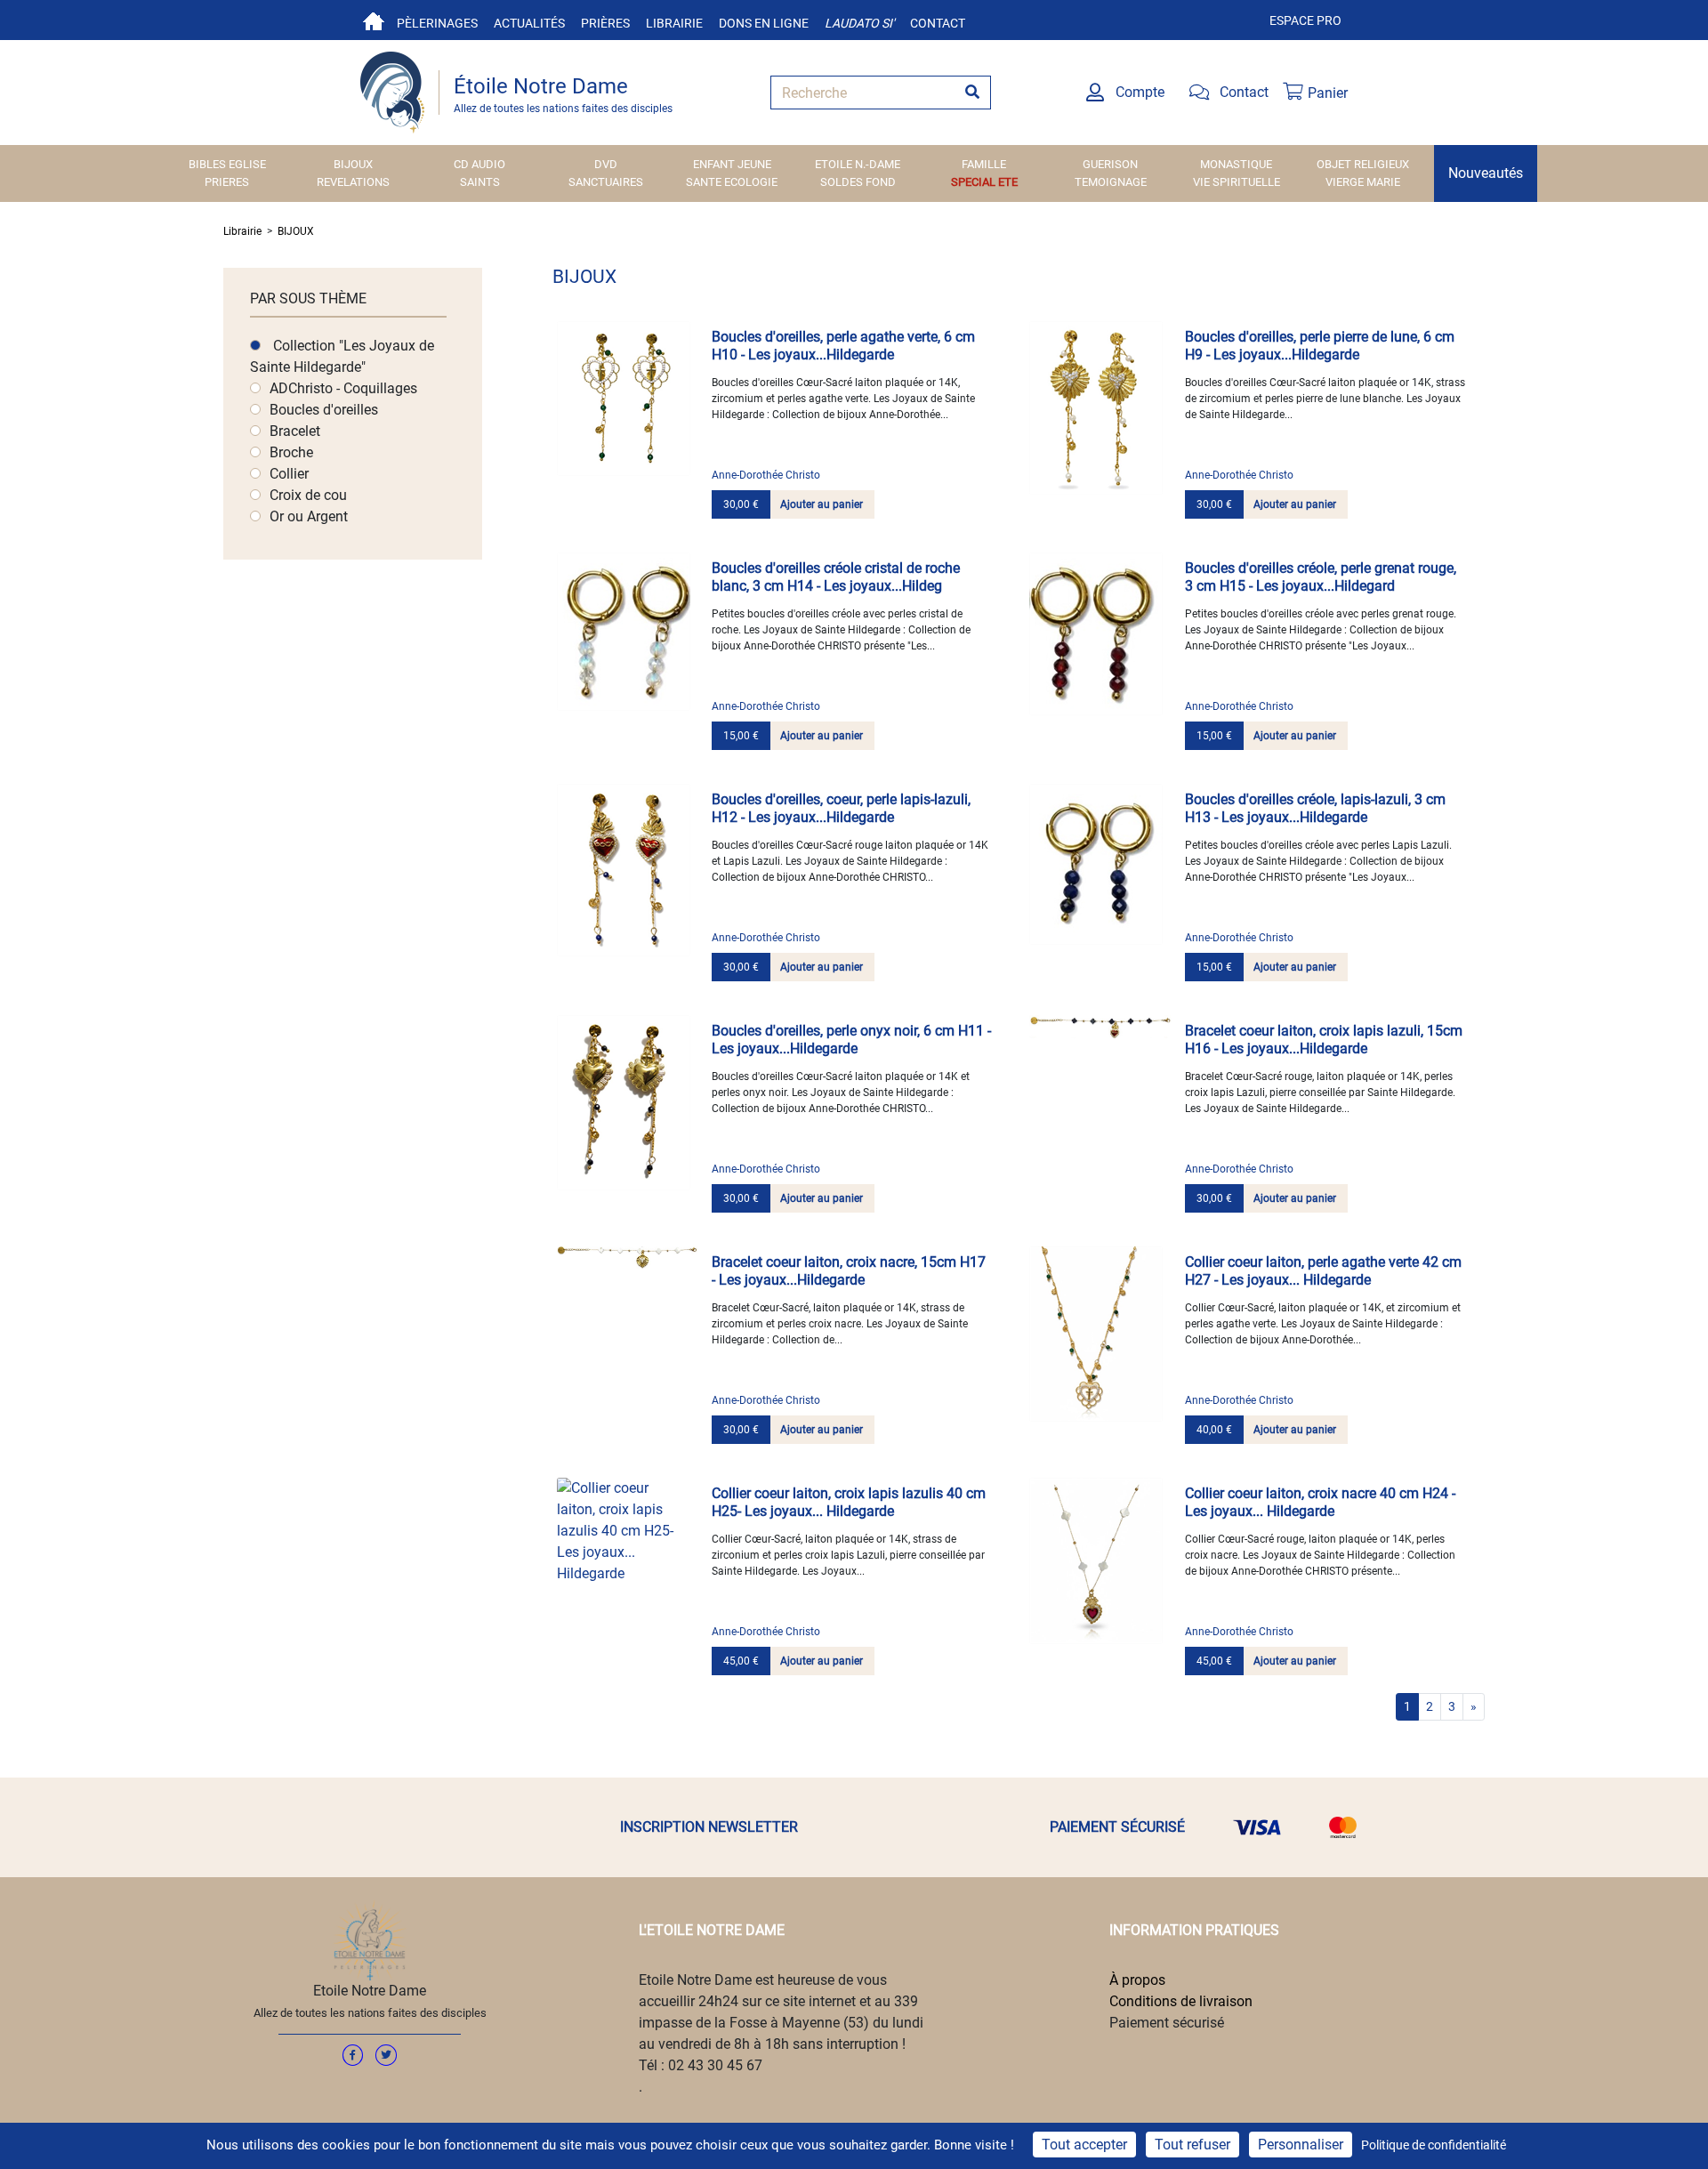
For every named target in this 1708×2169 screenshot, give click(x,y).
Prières (605, 23)
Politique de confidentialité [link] (1434, 2145)
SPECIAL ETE (984, 182)
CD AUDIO (479, 164)
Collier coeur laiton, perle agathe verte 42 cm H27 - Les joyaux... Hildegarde (1323, 1271)
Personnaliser (1301, 2145)
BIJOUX (353, 164)
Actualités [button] (529, 23)
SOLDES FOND (858, 182)
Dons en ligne (764, 23)
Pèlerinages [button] (437, 23)
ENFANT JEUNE (732, 164)
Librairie (674, 23)
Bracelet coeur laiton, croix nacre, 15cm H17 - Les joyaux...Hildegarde (849, 1271)
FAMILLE (984, 164)
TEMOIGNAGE (1111, 182)
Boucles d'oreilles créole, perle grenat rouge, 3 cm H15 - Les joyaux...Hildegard (1321, 577)
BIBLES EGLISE (227, 164)
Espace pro (1305, 20)
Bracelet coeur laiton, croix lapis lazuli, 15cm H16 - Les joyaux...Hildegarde (1324, 1040)
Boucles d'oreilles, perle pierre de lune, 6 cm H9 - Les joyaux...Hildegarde (1320, 346)
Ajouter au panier (822, 504)
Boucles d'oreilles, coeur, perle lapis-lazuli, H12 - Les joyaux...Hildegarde (841, 808)
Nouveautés (1486, 173)
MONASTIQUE (1236, 164)
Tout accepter (1084, 2145)
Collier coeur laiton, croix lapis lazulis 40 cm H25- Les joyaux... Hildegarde (849, 1502)
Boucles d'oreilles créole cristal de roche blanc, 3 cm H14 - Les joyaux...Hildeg (836, 577)
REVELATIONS (353, 182)
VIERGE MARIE (1363, 182)
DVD (606, 164)
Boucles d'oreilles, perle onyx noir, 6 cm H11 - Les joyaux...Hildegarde (851, 1040)
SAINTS (480, 182)
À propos (1137, 1980)
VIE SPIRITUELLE (1237, 182)
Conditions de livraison (1181, 2001)
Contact (938, 23)
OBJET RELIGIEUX (1363, 164)
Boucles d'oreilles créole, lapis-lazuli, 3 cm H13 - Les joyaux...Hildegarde (1315, 808)
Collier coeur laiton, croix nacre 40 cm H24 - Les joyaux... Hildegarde (1320, 1502)
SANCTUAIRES (606, 182)
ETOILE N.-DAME (858, 164)
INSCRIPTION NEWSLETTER (709, 1827)
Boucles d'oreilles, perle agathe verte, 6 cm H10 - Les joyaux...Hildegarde (843, 346)
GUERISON (1110, 164)
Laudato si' (859, 23)
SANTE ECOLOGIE (732, 182)
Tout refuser (1192, 2145)
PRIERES (227, 182)
